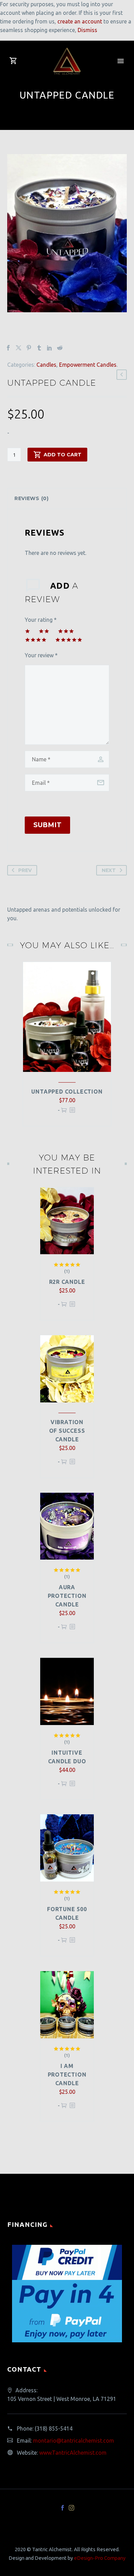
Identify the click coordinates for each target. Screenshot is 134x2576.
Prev (25, 870)
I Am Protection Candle (67, 2075)
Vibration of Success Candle (67, 1431)
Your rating (41, 620)
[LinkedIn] (49, 348)
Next (109, 870)
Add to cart (63, 455)
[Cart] (13, 61)
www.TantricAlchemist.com (73, 2453)
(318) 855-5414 (54, 2428)
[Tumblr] (39, 348)
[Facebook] (8, 348)
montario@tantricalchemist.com (74, 2441)
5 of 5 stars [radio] (69, 640)
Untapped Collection (67, 1092)
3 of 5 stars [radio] (66, 631)
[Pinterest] (29, 348)
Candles (46, 365)
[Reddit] (60, 348)
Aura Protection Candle (67, 1596)
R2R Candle (67, 1282)
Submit (47, 825)
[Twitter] (19, 348)
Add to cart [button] (64, 1113)
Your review (41, 655)
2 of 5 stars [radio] (44, 631)
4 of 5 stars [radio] (36, 640)
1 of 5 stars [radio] (27, 631)
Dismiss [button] (87, 30)
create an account (80, 21)
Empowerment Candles (88, 365)
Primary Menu (121, 61)
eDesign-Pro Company (100, 2558)
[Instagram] (71, 2508)
